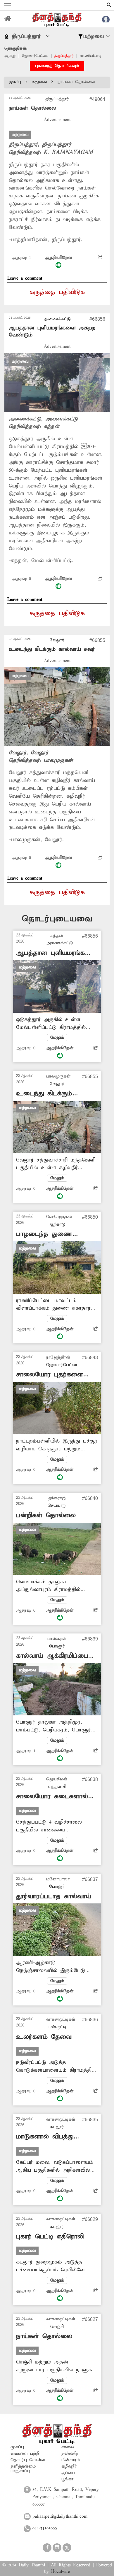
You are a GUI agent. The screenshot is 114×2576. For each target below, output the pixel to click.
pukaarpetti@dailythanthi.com (60, 2517)
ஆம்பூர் (10, 56)
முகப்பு (15, 82)
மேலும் (57, 1038)
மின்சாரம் (71, 2460)
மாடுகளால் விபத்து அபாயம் (45, 2137)
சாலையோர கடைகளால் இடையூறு (52, 1797)
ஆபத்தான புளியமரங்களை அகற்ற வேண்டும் (56, 953)
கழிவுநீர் (69, 2466)
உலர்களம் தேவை (44, 2037)
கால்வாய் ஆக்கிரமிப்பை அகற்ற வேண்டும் (52, 1656)
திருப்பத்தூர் (64, 56)
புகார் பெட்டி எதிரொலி (50, 2237)
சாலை (68, 2447)
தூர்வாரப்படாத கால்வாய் (53, 1896)
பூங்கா (67, 2479)
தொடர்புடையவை (57, 919)
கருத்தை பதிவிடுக (57, 292)
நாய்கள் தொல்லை (44, 2336)
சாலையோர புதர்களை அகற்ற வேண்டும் (50, 1375)
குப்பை (68, 2473)
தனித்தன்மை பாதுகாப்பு (23, 2469)
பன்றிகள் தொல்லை (46, 1515)
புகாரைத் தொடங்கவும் (57, 66)
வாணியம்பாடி (91, 56)
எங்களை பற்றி (25, 2454)
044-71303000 (45, 2529)
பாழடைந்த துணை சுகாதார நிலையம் (44, 1234)
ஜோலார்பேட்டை (35, 56)
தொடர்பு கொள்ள (28, 2460)
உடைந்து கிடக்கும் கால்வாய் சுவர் (52, 649)
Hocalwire (61, 2572)
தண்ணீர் (70, 2454)
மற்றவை (39, 82)
